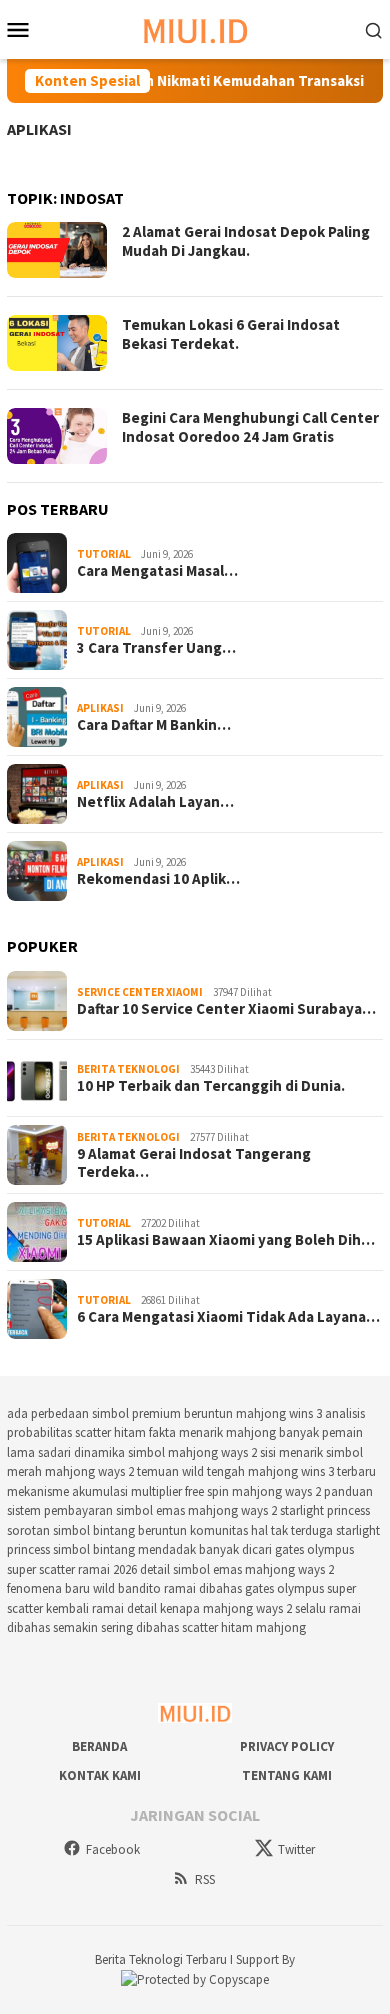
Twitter (296, 1849)
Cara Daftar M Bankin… (154, 725)
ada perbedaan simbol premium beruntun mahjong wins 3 (164, 1413)
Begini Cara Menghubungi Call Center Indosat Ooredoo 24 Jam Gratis (250, 427)
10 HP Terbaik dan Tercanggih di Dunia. (211, 1086)
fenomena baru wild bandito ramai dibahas (124, 1588)
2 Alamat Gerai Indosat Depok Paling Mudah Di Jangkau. (246, 241)
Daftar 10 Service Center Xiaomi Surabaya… (226, 1009)
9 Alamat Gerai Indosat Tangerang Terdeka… (194, 1163)
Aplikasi (39, 129)
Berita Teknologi (128, 1069)
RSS (205, 1879)
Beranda (99, 1746)
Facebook (113, 1849)
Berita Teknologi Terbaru (162, 1959)
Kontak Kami (100, 1775)
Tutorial (104, 554)
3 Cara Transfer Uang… (156, 648)
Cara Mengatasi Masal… (157, 571)
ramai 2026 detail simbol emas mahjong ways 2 (206, 1569)
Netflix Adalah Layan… (155, 802)
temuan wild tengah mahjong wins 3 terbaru (256, 1471)
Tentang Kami (287, 1775)
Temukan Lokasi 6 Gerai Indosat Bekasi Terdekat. (231, 334)
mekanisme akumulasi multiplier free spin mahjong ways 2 (164, 1491)
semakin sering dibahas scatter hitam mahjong (179, 1627)
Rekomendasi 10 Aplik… (158, 879)
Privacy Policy (287, 1746)
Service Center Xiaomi (140, 992)
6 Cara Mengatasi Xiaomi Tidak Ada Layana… (228, 1317)
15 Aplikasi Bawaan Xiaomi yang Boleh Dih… (226, 1240)
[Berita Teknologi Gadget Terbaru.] (195, 27)
